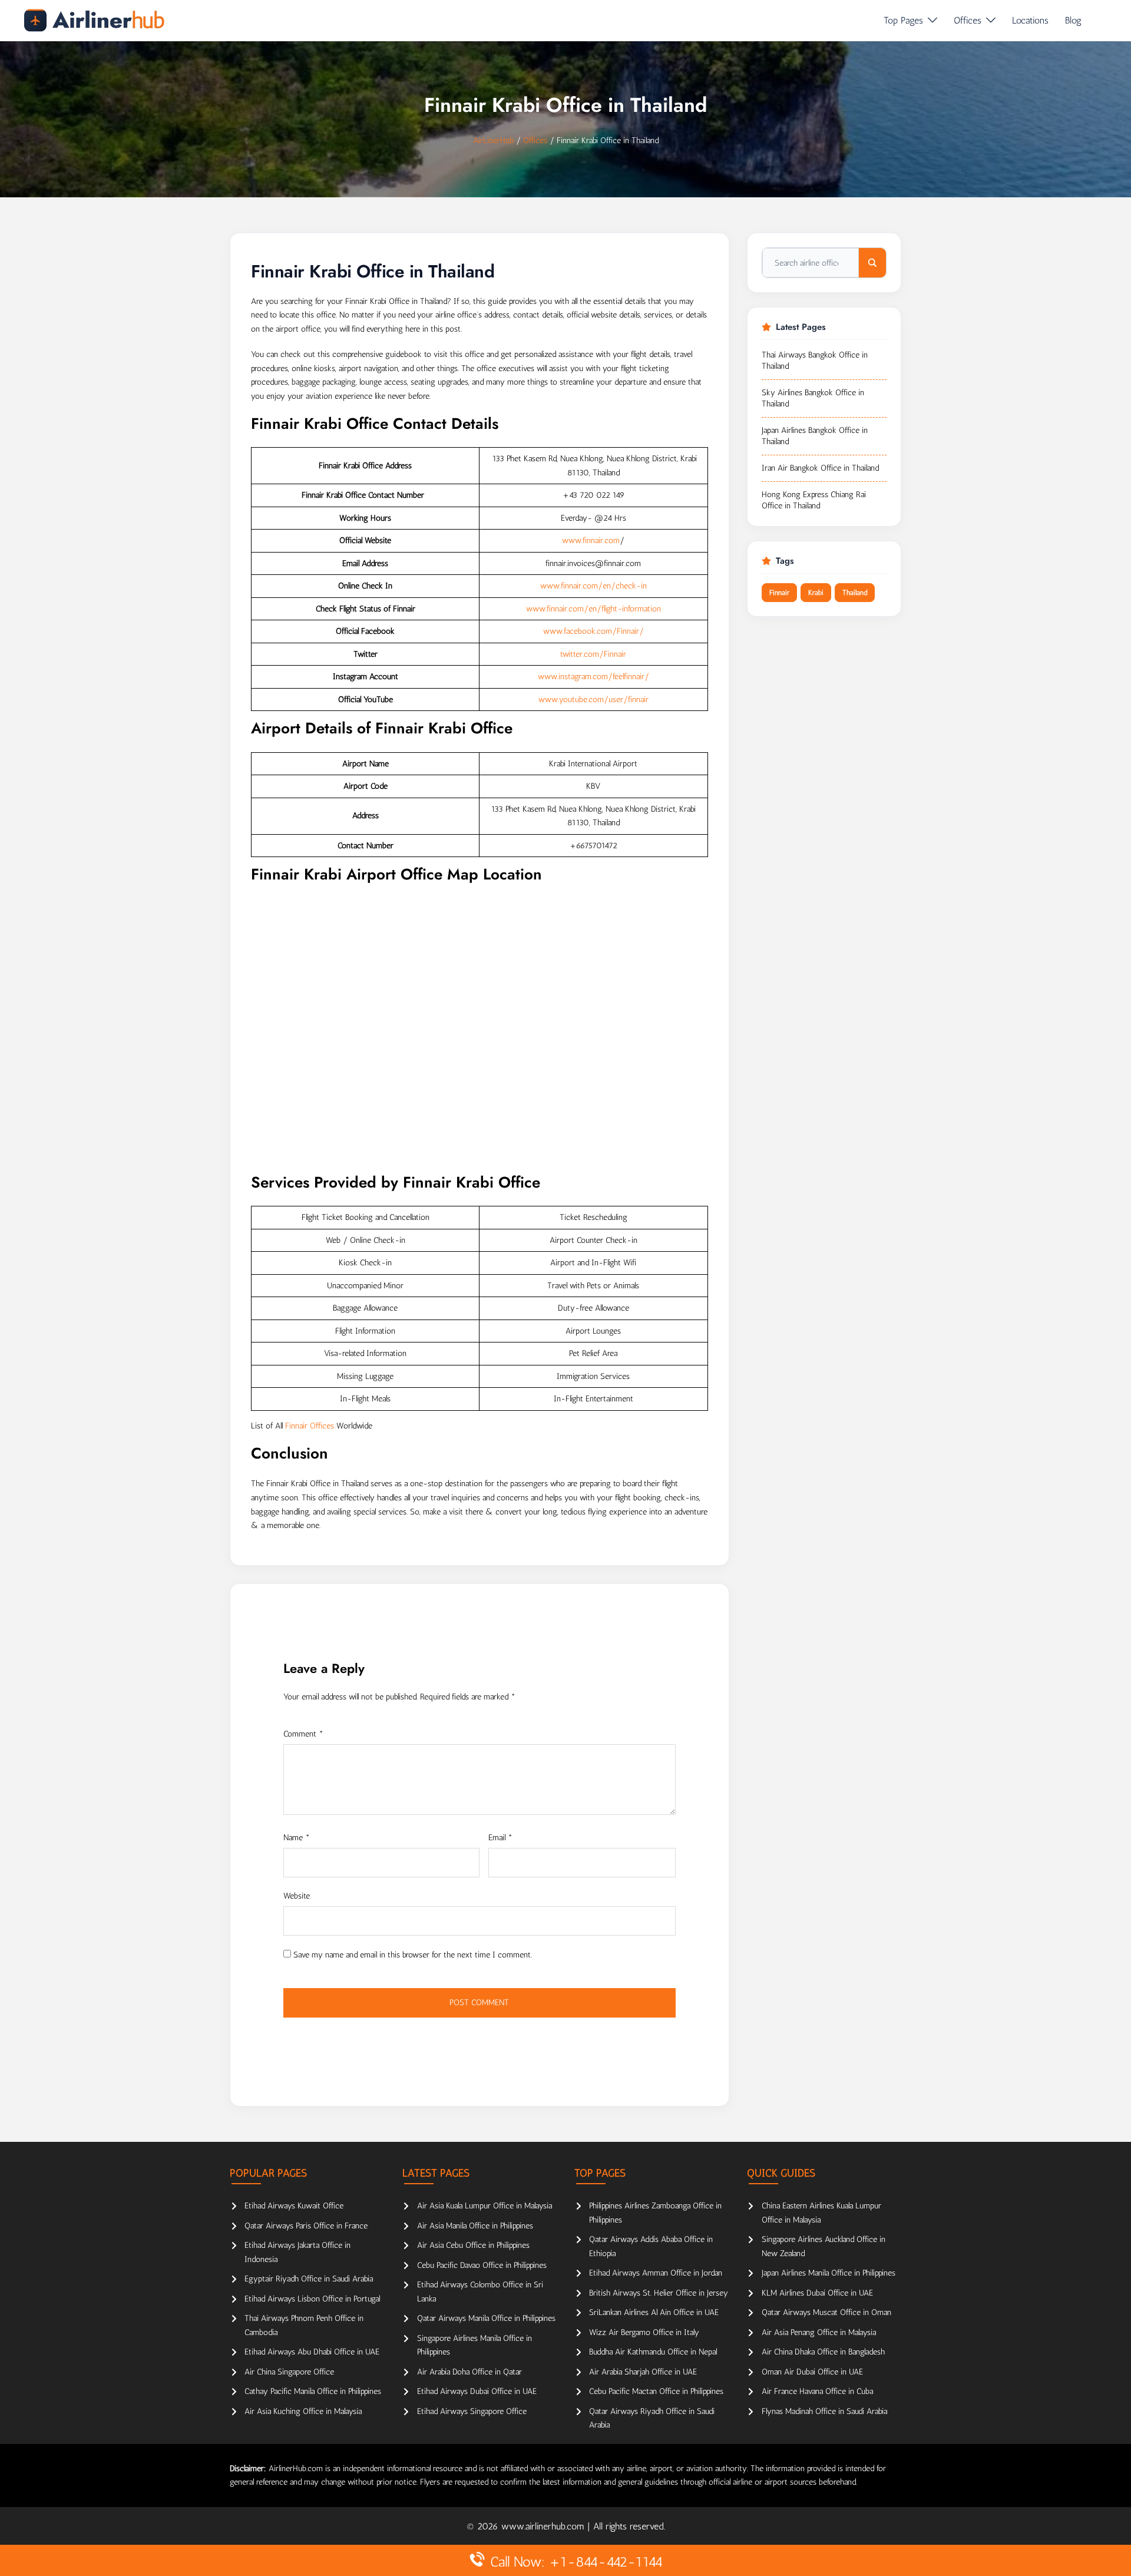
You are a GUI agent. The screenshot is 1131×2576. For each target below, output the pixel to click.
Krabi (816, 593)
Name (297, 1838)
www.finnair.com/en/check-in (593, 586)
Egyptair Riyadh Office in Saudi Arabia (309, 2279)
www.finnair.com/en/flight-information (593, 609)
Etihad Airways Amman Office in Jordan (656, 2273)
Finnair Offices (310, 1426)
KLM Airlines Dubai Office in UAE (817, 2293)
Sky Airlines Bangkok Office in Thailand (813, 399)
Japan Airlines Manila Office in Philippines (829, 2273)
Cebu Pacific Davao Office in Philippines (482, 2265)
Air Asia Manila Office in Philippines (475, 2226)
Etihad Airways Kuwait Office (294, 2206)
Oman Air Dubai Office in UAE (812, 2372)
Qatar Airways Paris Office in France (306, 2226)
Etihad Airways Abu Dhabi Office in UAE (312, 2352)
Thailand (855, 593)
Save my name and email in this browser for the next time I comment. (413, 1955)
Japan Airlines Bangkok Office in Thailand (815, 436)
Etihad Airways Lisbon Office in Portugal (312, 2299)
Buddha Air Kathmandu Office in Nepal (653, 2352)
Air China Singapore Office (289, 2372)
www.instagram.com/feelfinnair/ (593, 677)
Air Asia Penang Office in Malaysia (819, 2332)
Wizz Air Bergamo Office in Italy (644, 2332)
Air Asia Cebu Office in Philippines (473, 2245)
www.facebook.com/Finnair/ (593, 631)
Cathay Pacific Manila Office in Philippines (313, 2391)
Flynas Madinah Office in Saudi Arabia (824, 2411)
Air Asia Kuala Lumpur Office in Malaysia (485, 2206)
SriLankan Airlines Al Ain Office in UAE (654, 2312)
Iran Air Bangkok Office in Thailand (820, 468)
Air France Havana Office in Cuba (817, 2391)
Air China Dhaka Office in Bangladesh (823, 2352)
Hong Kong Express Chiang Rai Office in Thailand (814, 500)
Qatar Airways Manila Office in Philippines (486, 2318)
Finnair (779, 593)
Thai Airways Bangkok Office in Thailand (815, 361)
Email (500, 1838)
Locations (1030, 20)
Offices (968, 20)
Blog (1073, 20)
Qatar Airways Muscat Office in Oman (826, 2312)
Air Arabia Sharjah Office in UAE (643, 2372)
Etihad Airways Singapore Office (472, 2411)
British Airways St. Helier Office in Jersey (659, 2293)
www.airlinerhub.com (544, 2526)
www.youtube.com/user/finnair (593, 700)
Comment (303, 1734)
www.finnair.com (591, 540)
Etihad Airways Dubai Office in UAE (477, 2391)
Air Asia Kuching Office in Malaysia (303, 2411)
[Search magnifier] (872, 263)
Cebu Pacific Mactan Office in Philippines (656, 2391)
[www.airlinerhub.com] (94, 20)
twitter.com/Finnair (593, 654)
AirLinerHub (493, 140)
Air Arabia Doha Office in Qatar (469, 2372)
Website (297, 1896)
